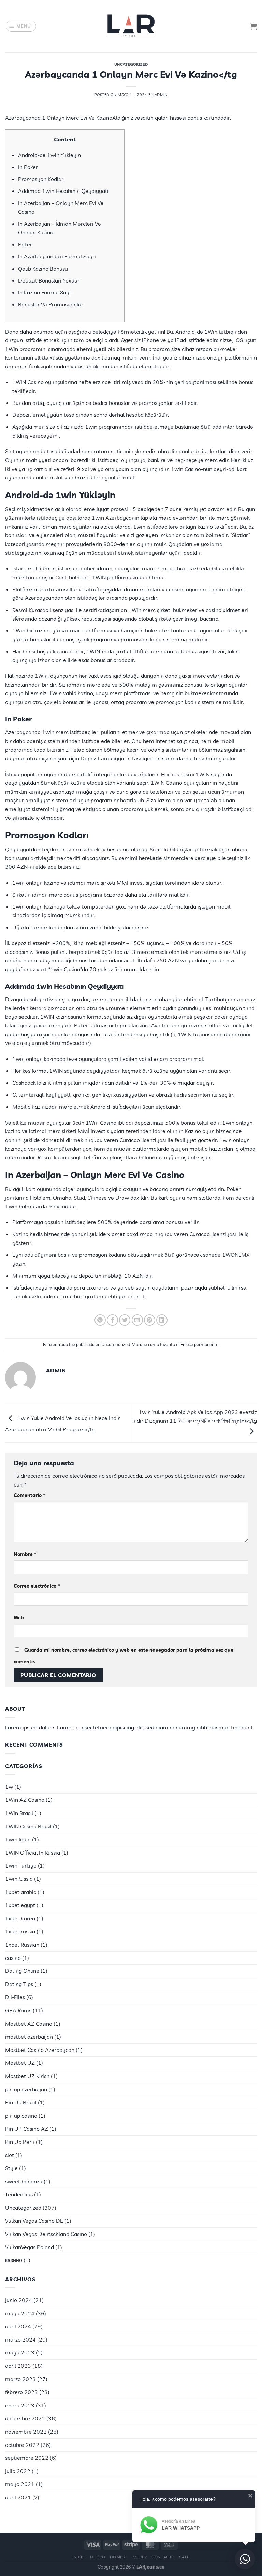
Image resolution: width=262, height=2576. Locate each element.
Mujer (140, 2557)
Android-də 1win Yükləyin (49, 155)
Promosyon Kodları (41, 179)
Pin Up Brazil (21, 2102)
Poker (25, 244)
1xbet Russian (22, 1945)
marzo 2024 (20, 2339)
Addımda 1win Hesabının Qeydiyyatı (63, 191)
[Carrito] (253, 26)
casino (13, 1958)
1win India (18, 1839)
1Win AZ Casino (25, 1800)
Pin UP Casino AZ (27, 2129)
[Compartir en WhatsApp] (100, 1320)
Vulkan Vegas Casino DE (34, 2221)
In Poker (28, 167)
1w (9, 1787)
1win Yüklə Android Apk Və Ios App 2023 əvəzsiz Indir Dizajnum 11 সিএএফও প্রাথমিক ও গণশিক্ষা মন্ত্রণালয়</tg (195, 1416)
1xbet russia (20, 1931)
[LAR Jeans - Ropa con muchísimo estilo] (131, 26)
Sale (184, 2557)
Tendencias (19, 2194)
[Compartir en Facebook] (112, 1320)
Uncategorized (131, 64)
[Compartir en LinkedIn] (162, 1320)
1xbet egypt (20, 1905)
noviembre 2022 (26, 2432)
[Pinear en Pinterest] (150, 1320)
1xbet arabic (21, 1892)
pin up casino (21, 2116)
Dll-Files (15, 1997)
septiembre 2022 (27, 2458)
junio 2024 (19, 2300)
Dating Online (22, 1971)
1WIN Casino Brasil (28, 1826)
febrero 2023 (21, 2392)
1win (11, 1206)
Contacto (163, 2557)
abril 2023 (18, 2366)
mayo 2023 (20, 2352)
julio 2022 (18, 2471)
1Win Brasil (19, 1813)
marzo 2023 (20, 2379)
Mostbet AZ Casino (29, 2024)
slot (10, 2155)
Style (11, 2168)
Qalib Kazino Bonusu (43, 269)
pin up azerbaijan (26, 2089)
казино (14, 2260)
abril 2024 (18, 2326)
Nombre (25, 1554)
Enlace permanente (199, 1344)
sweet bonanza (24, 2181)
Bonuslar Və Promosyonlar (51, 304)
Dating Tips (19, 1984)
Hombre (119, 2557)
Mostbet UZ (20, 2063)
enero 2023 (20, 2405)
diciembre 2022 (25, 2418)
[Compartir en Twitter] (125, 1320)
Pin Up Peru (20, 2142)
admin (161, 95)
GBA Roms (18, 2010)
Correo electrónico (37, 1586)
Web (19, 1618)
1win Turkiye (21, 1865)
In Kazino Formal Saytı (45, 292)
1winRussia (19, 1879)
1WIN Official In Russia (33, 1853)
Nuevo (98, 2557)
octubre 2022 (22, 2445)
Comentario (29, 1495)
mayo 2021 (20, 2484)
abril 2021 (18, 2497)
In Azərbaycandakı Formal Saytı (57, 256)
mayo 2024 (20, 2313)
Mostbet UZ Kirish (27, 2076)
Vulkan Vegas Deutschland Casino (46, 2234)
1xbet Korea (20, 1918)
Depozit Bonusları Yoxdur (49, 280)
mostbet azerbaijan (29, 2037)
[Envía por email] (137, 1320)
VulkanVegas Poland (30, 2247)
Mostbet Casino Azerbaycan (40, 2050)
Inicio (79, 2557)
